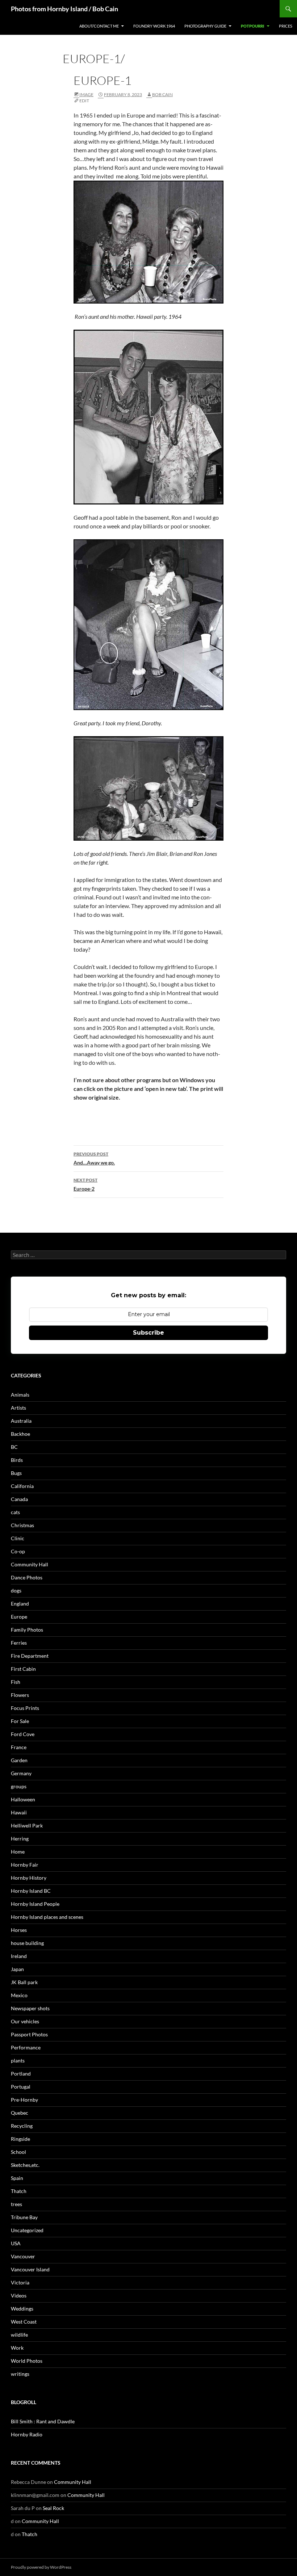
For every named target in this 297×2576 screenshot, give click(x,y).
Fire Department (30, 1656)
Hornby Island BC (31, 1891)
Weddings (22, 2309)
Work (17, 2348)
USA (16, 2243)
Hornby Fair (25, 1865)
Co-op (18, 1551)
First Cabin (23, 1669)
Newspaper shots (30, 2008)
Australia (21, 1421)
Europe (19, 1617)
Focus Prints (25, 1708)
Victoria (20, 2282)
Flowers (20, 1695)
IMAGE (86, 94)
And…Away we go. (94, 1158)
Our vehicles (25, 2021)
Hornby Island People (35, 1904)
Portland (21, 2074)
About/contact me (99, 26)
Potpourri (253, 26)
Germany (21, 1773)
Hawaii (19, 1812)
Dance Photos (27, 1577)
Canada (19, 1499)
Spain (17, 2178)
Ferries (19, 1643)
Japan (17, 1969)
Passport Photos (29, 2034)
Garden (19, 1760)
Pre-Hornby (24, 2100)
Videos (19, 2295)
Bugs (16, 1473)
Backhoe (20, 1434)
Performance (26, 2047)
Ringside (20, 2139)
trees (16, 2204)
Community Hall (30, 1564)
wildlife (19, 2335)
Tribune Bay (24, 2217)
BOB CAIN (162, 94)
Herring (20, 1839)
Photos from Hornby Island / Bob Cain (64, 9)
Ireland (19, 1956)
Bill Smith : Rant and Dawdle (43, 2421)
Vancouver (23, 2256)
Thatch (19, 2191)
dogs (16, 1590)
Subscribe (148, 1333)
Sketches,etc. (25, 2165)
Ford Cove (23, 1734)
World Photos (27, 2361)
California (22, 1486)
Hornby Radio (27, 2434)
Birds (17, 1460)
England (20, 1604)
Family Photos (27, 1630)
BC (14, 1447)
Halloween (23, 1799)
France (19, 1747)
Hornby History (29, 1878)
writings (20, 2374)
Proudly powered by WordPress (41, 2567)
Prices (286, 26)
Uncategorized (27, 2230)
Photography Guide (205, 26)
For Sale (20, 1721)
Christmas (22, 1525)
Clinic (18, 1538)
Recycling (22, 2126)
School (18, 2152)
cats (15, 1512)
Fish (16, 1682)
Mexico (19, 1995)
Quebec (20, 2113)
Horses (19, 1930)
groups (19, 1786)
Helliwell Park (27, 1825)
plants (18, 2060)
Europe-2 (85, 1184)
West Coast (24, 2322)
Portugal (21, 2087)
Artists (18, 1408)
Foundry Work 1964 (154, 26)
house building (27, 1943)
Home (18, 1852)
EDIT (84, 101)
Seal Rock (53, 2508)
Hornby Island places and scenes (47, 1917)
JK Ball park (24, 1982)
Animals (20, 1395)
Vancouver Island (30, 2269)
